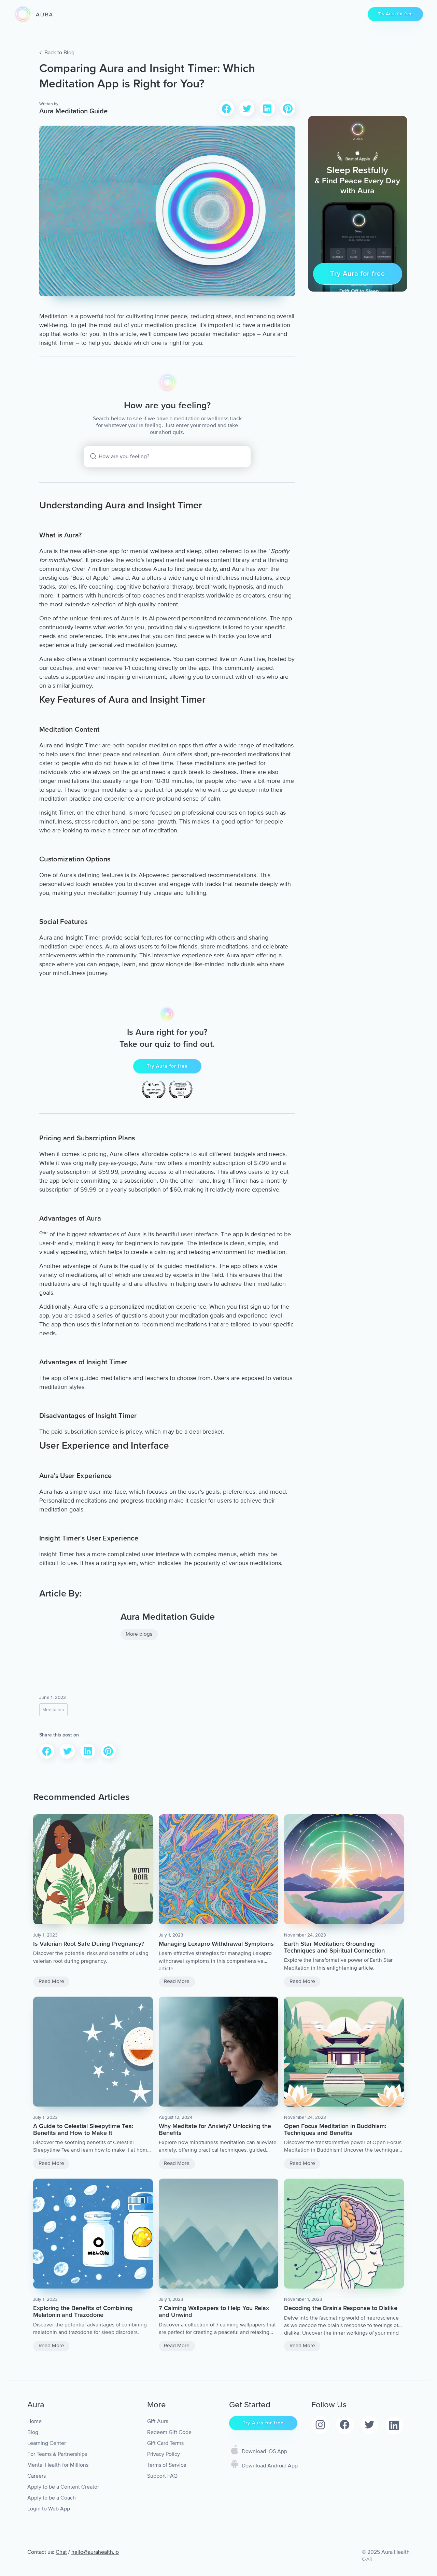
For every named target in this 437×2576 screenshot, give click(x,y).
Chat (61, 2552)
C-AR (367, 2559)
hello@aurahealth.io (95, 2552)
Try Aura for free (395, 14)
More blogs (139, 1634)
